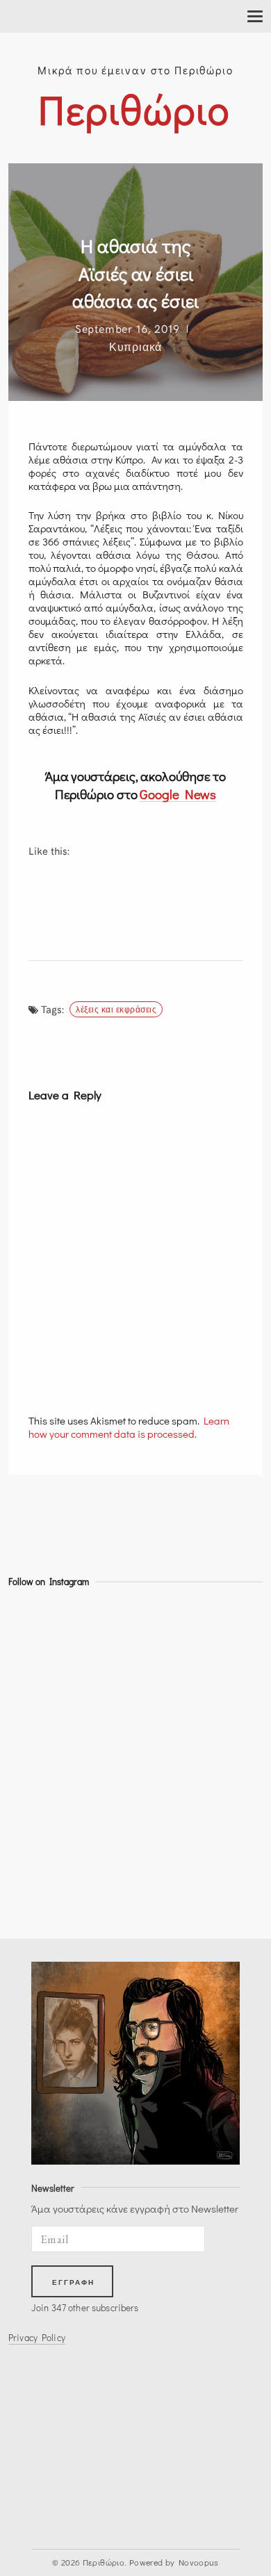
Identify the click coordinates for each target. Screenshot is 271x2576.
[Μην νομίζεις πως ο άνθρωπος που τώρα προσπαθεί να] (40, 1853)
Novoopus (199, 2562)
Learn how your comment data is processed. (129, 1427)
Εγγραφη (74, 2282)
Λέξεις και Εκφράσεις (116, 1009)
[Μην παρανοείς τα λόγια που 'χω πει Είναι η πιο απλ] (40, 1705)
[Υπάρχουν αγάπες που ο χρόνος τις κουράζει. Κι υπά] (40, 1668)
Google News (178, 794)
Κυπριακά (135, 346)
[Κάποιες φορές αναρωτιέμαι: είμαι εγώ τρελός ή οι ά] (40, 1630)
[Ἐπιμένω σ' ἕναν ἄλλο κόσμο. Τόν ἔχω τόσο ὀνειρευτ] (40, 1779)
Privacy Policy (37, 2338)
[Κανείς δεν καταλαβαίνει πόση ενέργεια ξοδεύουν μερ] (40, 1742)
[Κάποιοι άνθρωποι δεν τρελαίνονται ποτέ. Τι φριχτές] (40, 1816)
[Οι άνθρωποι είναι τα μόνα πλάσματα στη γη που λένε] (40, 1891)
